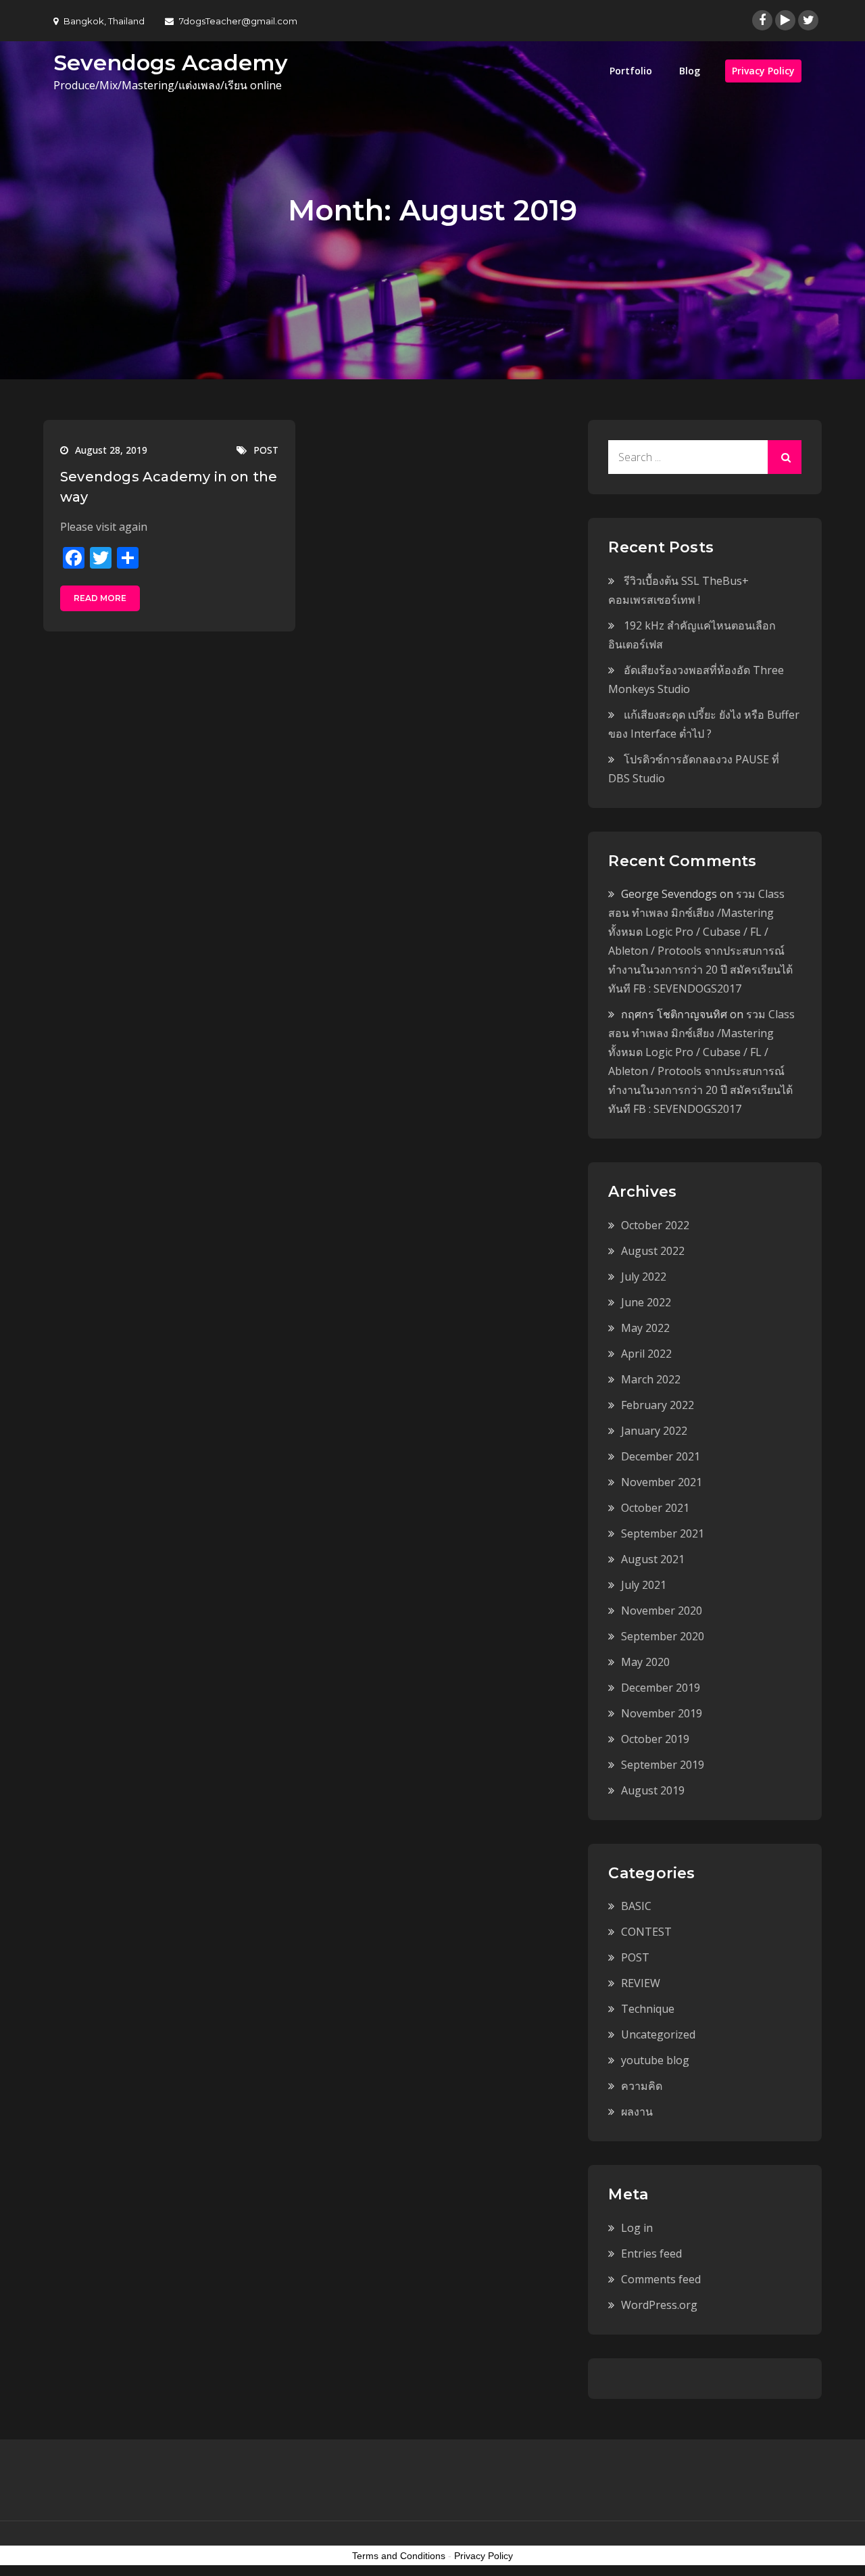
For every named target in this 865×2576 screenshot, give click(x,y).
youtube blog (655, 2060)
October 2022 (655, 1225)
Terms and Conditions (399, 2556)
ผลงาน (637, 2112)
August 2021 (653, 1559)
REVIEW (641, 1983)
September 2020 (663, 1636)
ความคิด (642, 2086)
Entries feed (651, 2253)
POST (266, 450)
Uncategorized (658, 2034)
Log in (637, 2228)
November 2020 (662, 1611)
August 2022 (653, 1251)
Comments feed (661, 2279)
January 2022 (654, 1431)
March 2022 (651, 1379)
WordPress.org (659, 2305)
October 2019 (655, 1739)
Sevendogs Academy (171, 63)
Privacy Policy (763, 71)
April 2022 (646, 1354)
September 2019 (663, 1765)
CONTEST (646, 1932)
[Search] (785, 457)
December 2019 (661, 1688)
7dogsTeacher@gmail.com (238, 21)
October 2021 (655, 1508)
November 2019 (662, 1713)
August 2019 (653, 1790)
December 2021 (661, 1456)
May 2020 (645, 1662)
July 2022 (644, 1277)
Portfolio (631, 71)
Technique (648, 2009)
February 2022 (658, 1405)
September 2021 (663, 1533)
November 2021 (662, 1482)
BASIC (636, 1906)
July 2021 (644, 1585)
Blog (690, 71)
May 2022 (645, 1328)
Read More (100, 598)
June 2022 (646, 1302)
